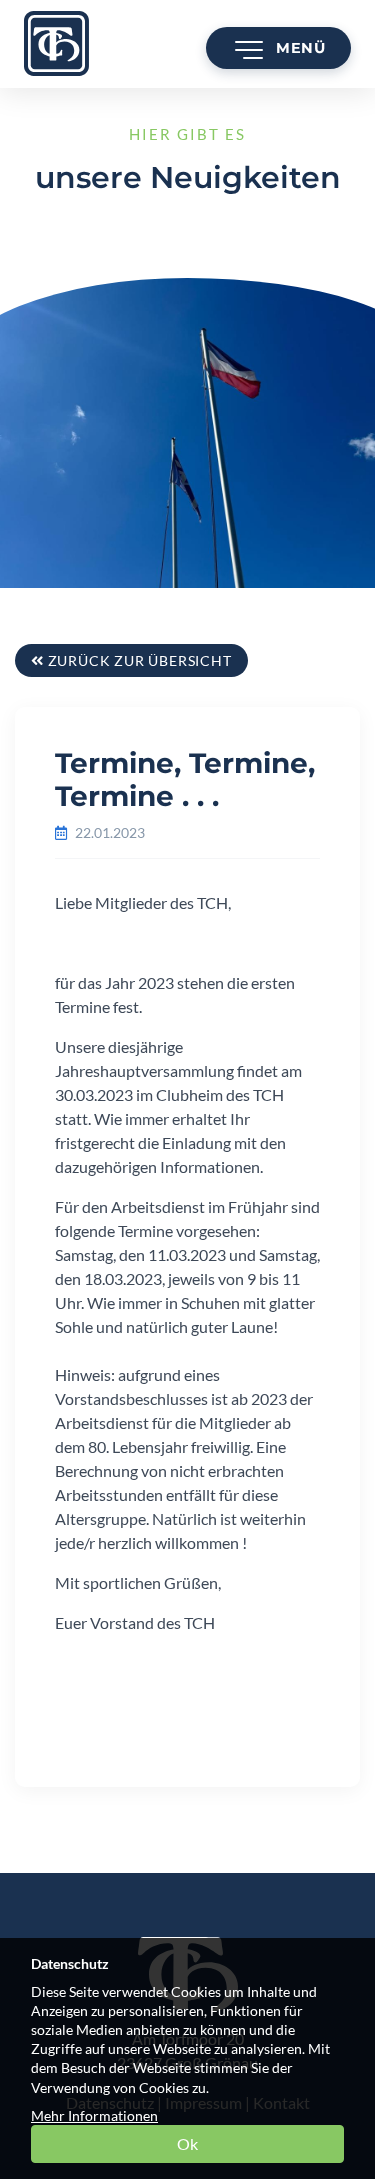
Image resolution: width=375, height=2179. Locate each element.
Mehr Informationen (94, 2115)
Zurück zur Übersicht (138, 660)
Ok (187, 2143)
